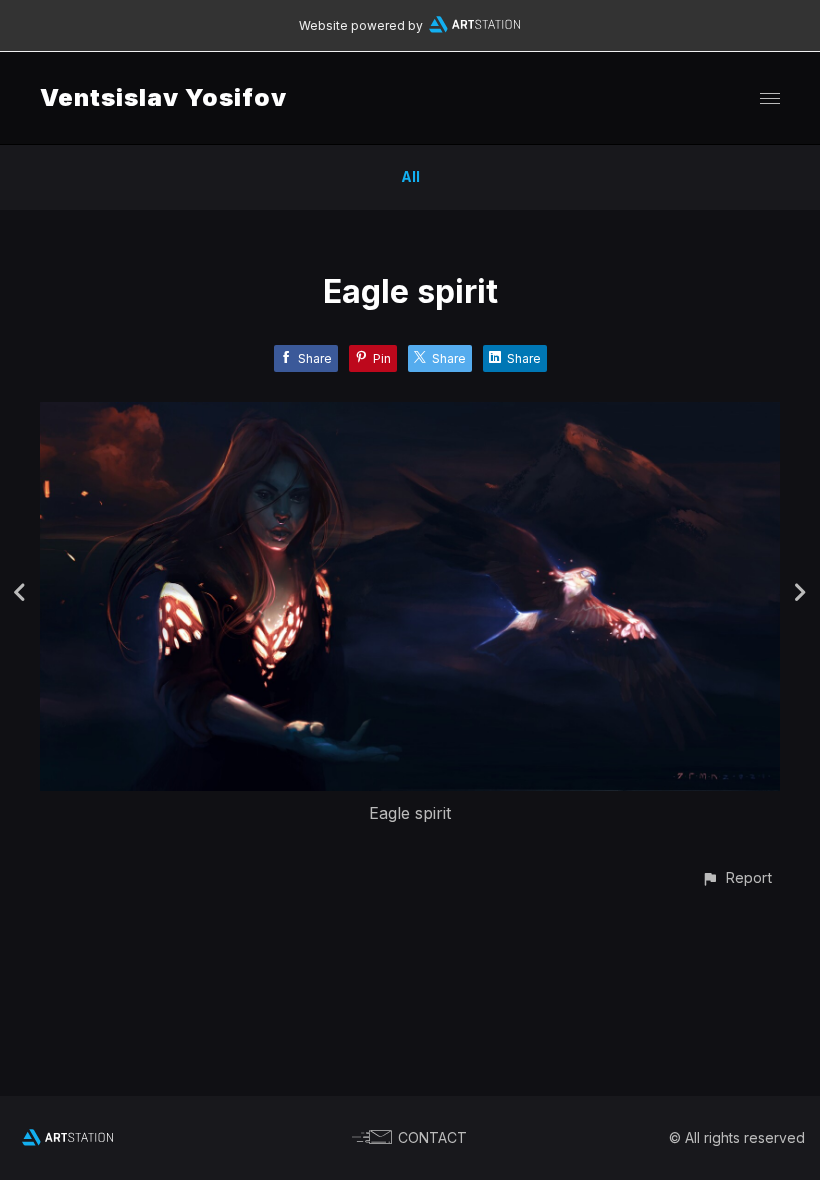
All (410, 176)
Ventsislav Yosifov (163, 97)
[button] (736, 877)
